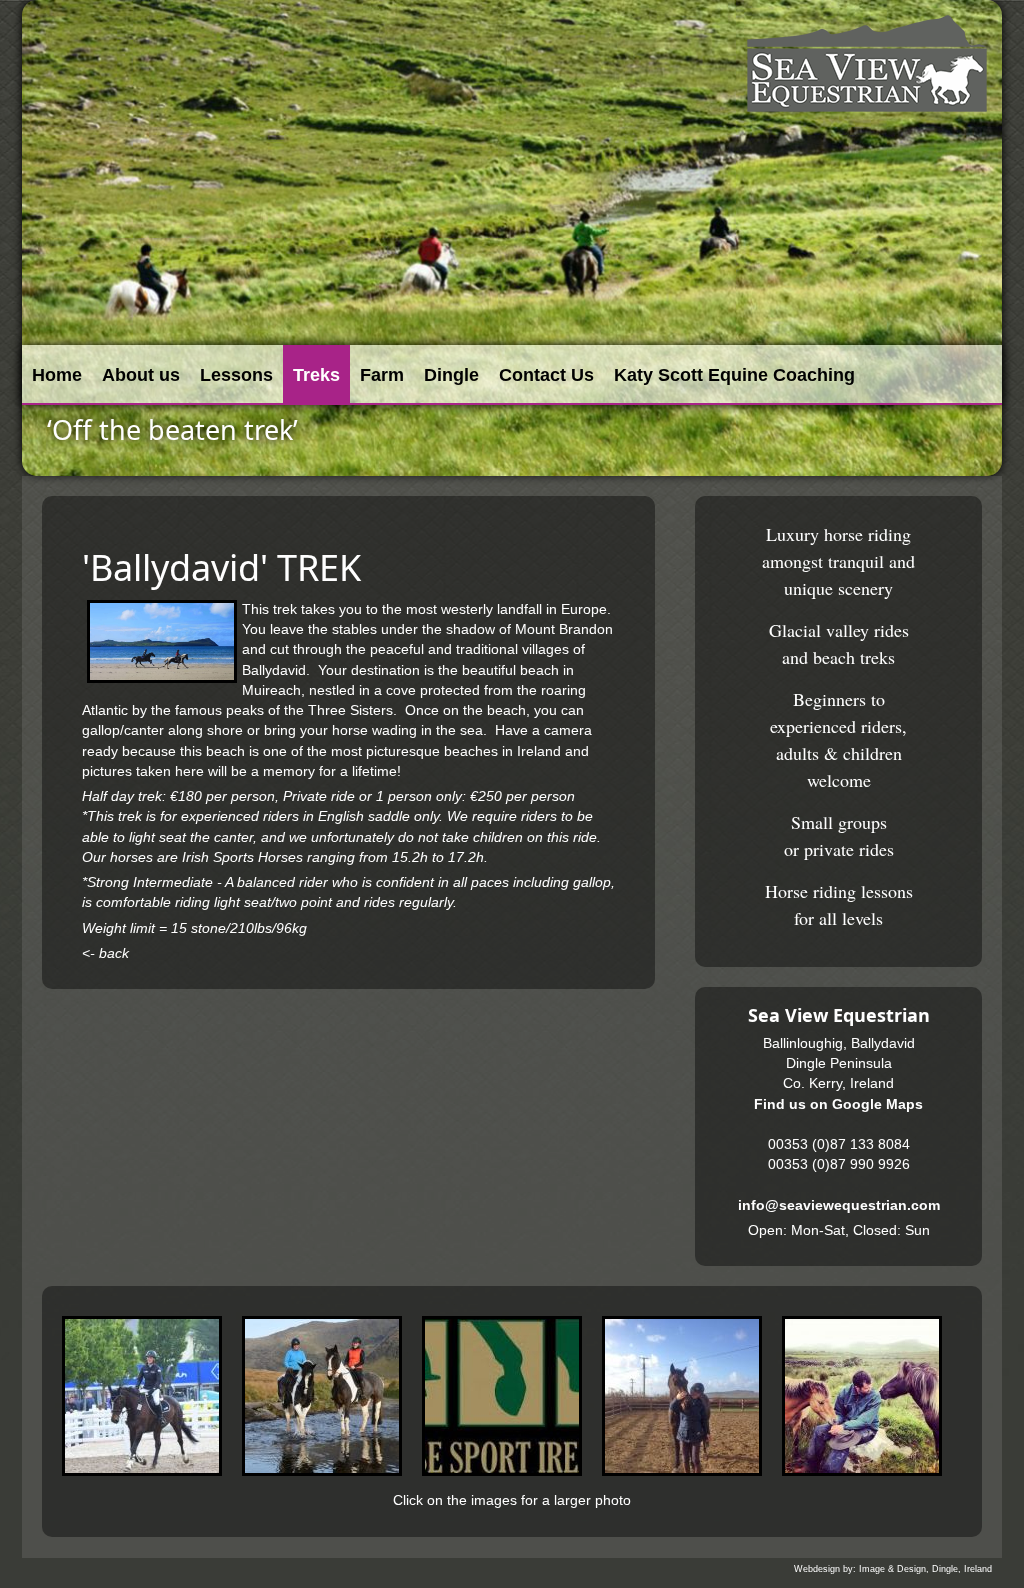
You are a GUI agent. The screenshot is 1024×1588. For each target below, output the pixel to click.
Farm (382, 375)
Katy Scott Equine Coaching (734, 375)
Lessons (236, 375)
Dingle (451, 375)
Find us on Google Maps (838, 1104)
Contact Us (546, 375)
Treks (316, 375)
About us (141, 375)
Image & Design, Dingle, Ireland (925, 1569)
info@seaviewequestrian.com (839, 1205)
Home (57, 375)
